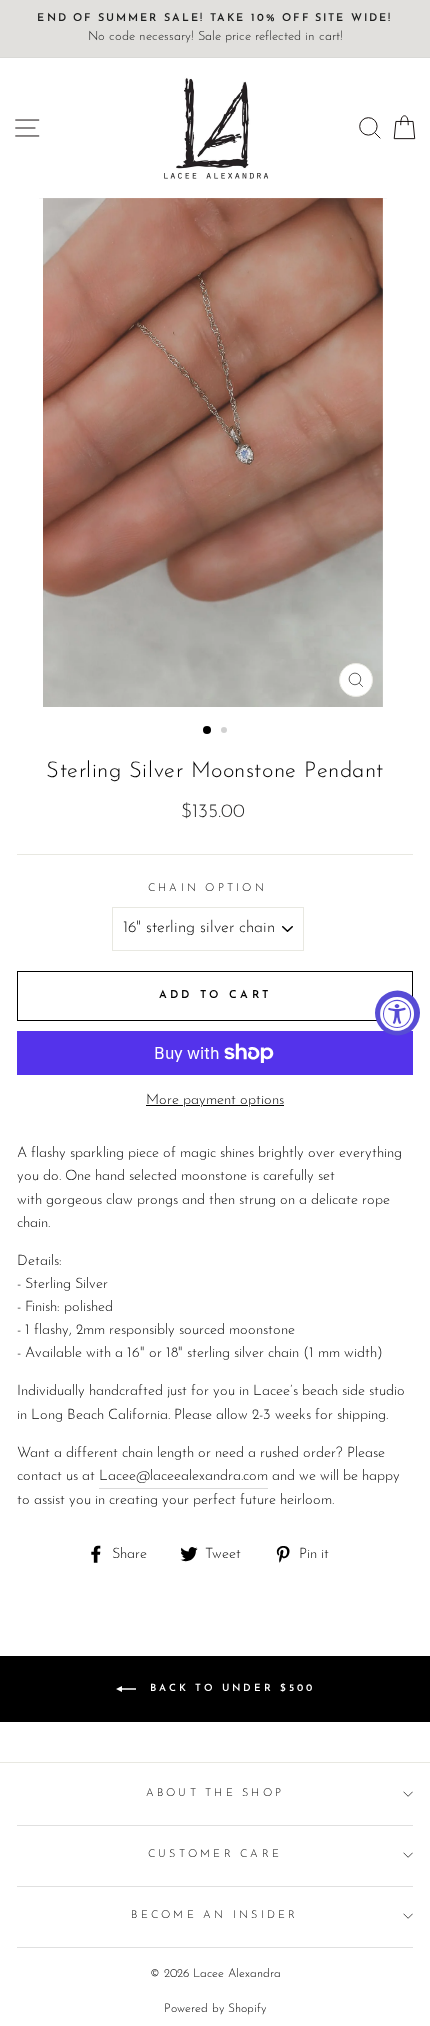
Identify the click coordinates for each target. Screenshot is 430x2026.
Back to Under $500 (229, 1688)
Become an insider (214, 1915)
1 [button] (208, 731)
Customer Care (215, 1854)
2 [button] (226, 732)
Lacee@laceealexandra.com (183, 1476)
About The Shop (215, 1793)
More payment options (215, 1100)
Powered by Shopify (215, 2009)
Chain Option (207, 888)
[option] (215, 29)
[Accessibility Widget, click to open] (397, 1013)
